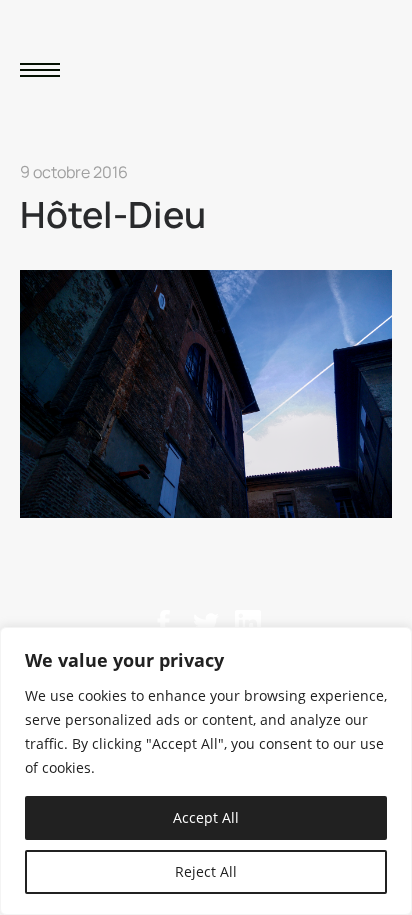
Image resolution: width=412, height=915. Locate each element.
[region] (206, 771)
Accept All (206, 817)
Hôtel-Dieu (113, 214)
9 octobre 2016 (74, 172)
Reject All (206, 871)
